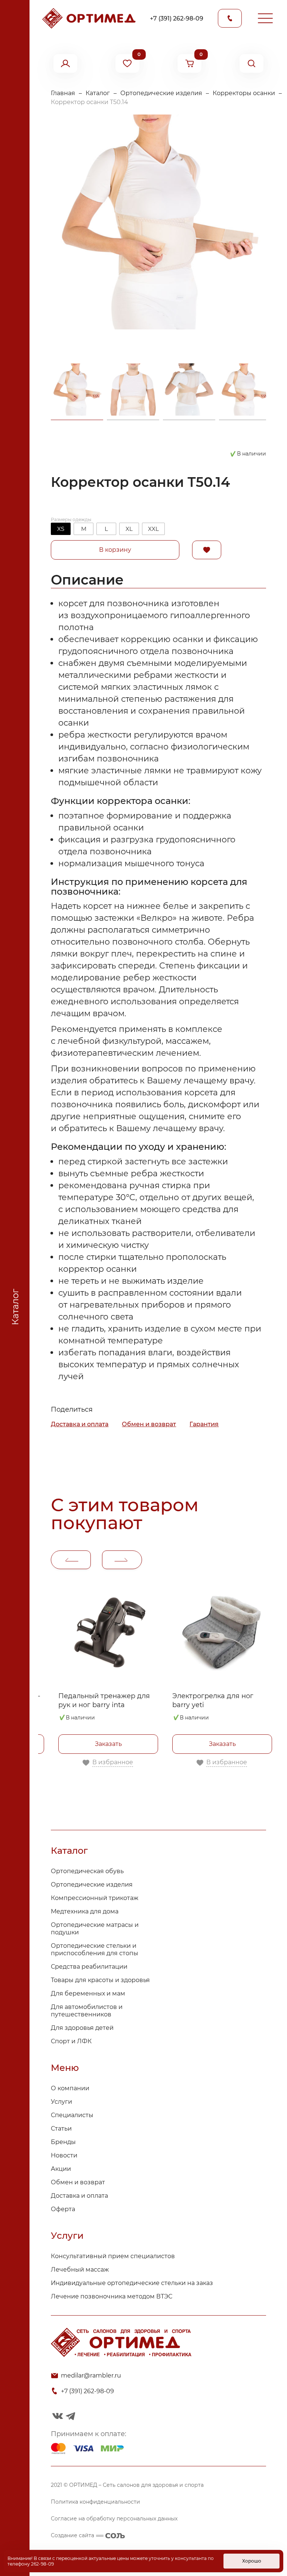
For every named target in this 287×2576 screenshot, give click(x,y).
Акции (61, 2169)
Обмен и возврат (149, 1424)
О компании (70, 2088)
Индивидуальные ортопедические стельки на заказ (132, 2283)
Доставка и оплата (80, 1424)
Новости (64, 2155)
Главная (63, 93)
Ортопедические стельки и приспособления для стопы (95, 1949)
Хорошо (252, 2561)
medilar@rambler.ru (91, 2375)
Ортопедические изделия (161, 93)
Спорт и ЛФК (71, 2041)
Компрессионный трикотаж (95, 1898)
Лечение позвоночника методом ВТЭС (112, 2296)
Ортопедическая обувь (87, 1871)
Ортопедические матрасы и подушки (95, 1929)
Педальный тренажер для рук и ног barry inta (104, 1700)
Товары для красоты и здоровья (100, 1980)
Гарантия (204, 1424)
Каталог (98, 93)
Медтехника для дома (85, 1911)
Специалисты (72, 2115)
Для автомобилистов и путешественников (87, 2011)
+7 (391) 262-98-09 (177, 18)
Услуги (61, 2102)
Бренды (63, 2142)
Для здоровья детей (82, 2028)
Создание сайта (72, 2535)
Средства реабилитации (89, 1967)
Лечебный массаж (80, 2270)
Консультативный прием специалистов (113, 2256)
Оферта (63, 2209)
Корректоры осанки (244, 93)
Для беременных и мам (88, 1993)
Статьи (61, 2129)
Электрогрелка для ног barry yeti (213, 1700)
